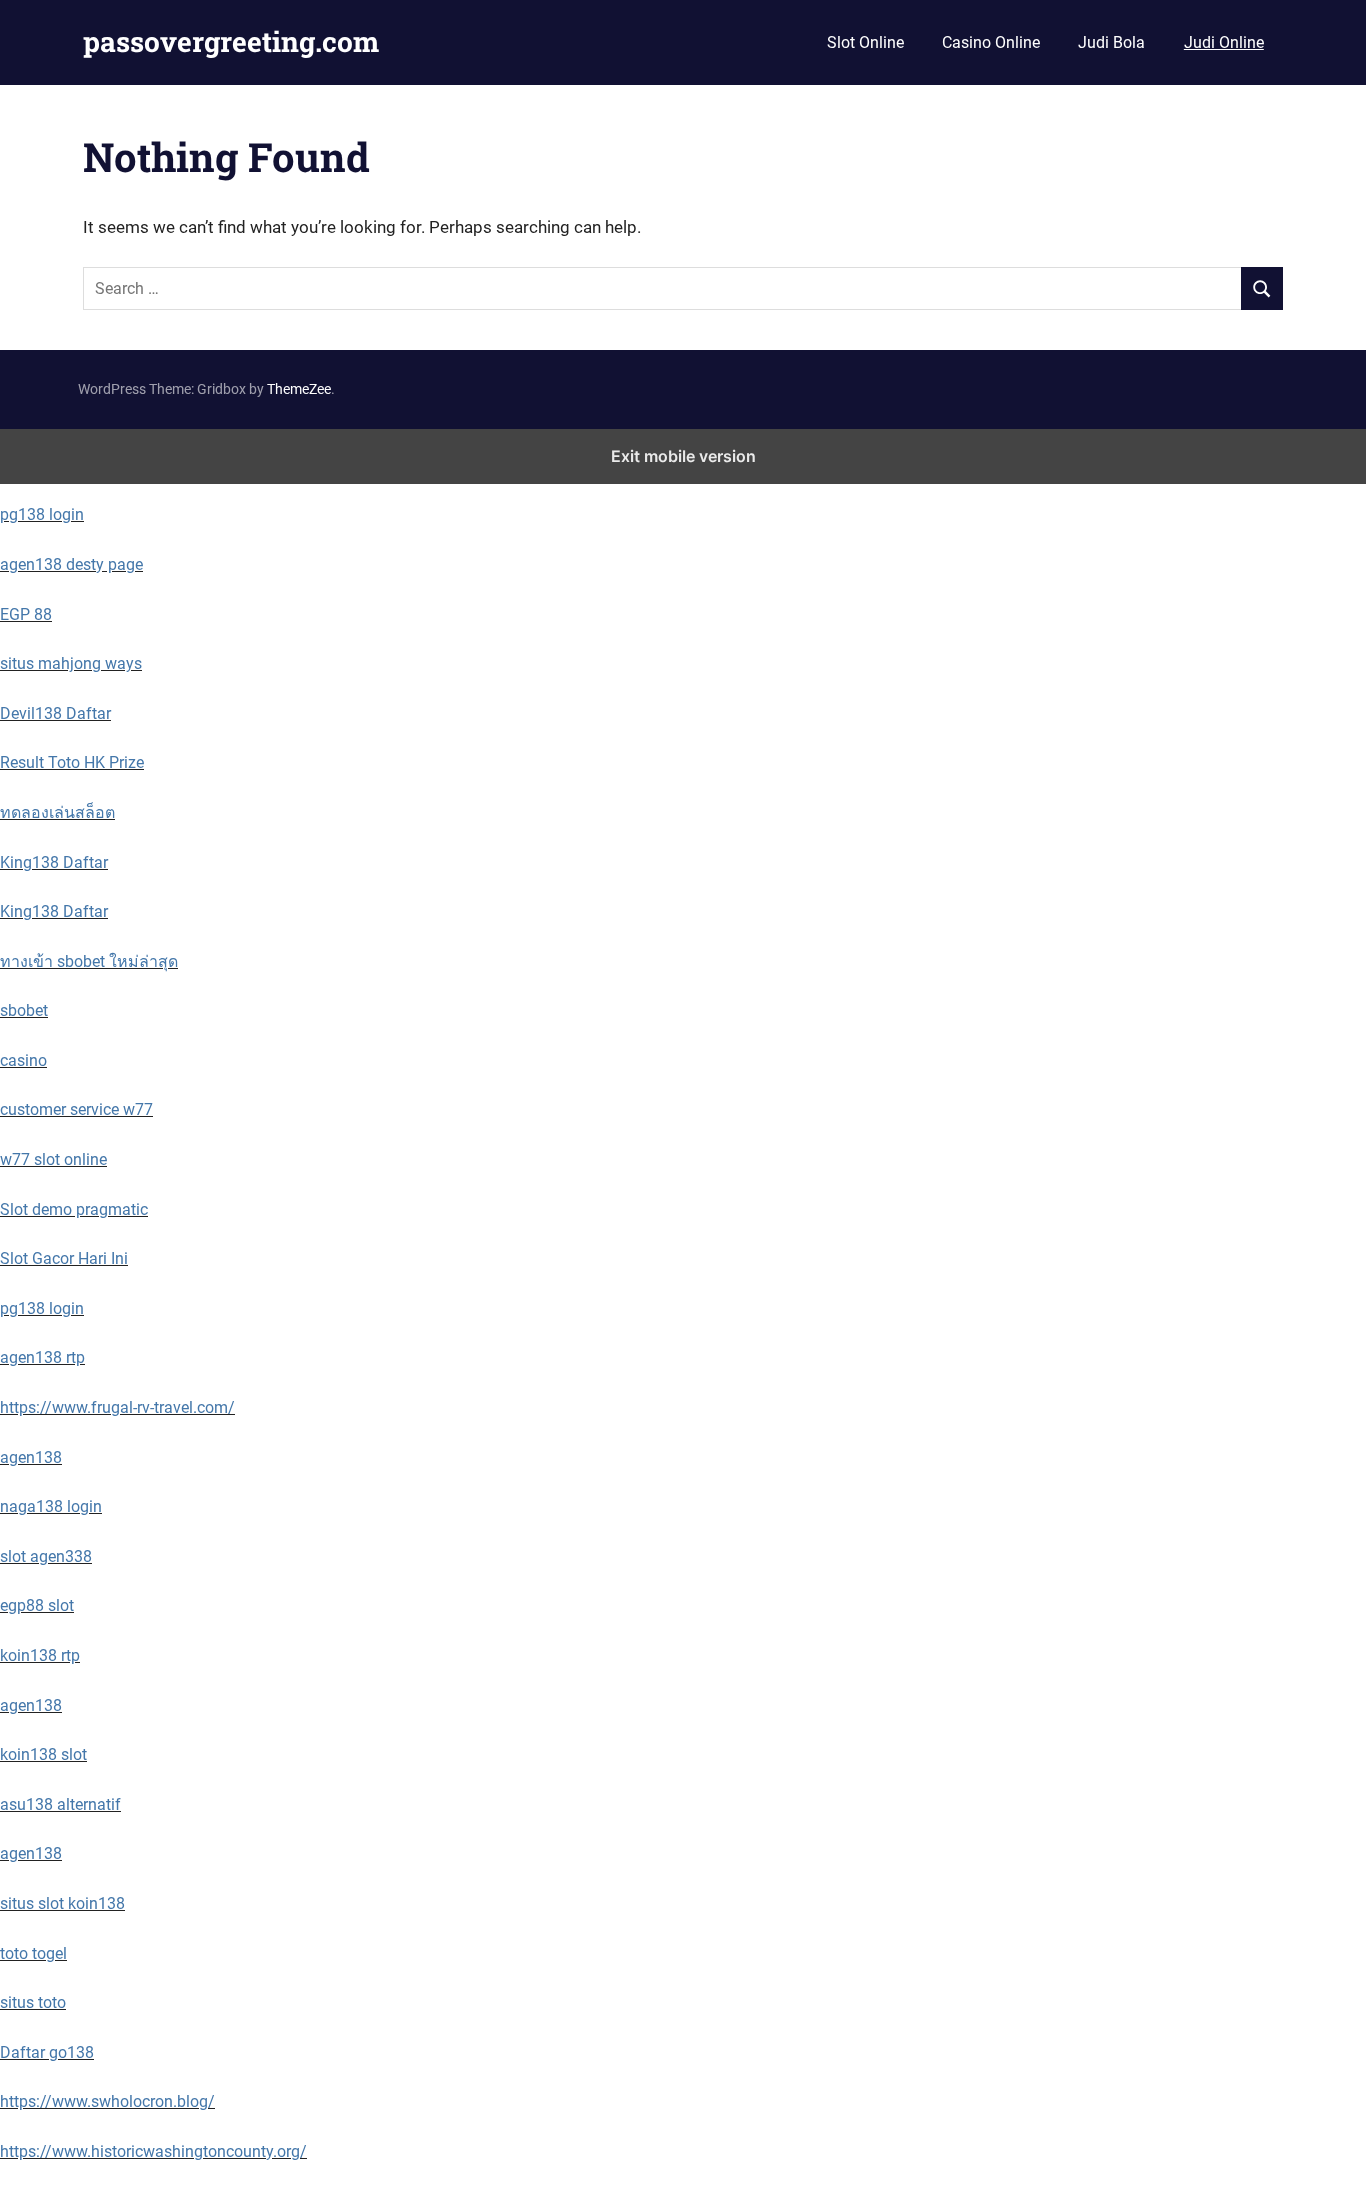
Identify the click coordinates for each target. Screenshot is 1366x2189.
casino (23, 1060)
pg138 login (42, 514)
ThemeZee (299, 389)
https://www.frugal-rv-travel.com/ (117, 1407)
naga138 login (51, 1506)
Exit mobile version (683, 456)
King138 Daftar (54, 862)
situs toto (33, 2002)
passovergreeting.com (231, 41)
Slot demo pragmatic (74, 1209)
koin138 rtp (40, 1655)
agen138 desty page (71, 564)
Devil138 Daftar (55, 713)
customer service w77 (76, 1109)
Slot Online (865, 42)
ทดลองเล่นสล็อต (57, 812)
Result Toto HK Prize (72, 762)
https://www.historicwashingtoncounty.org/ (153, 2151)
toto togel (33, 1953)
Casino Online (991, 42)
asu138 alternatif (60, 1804)
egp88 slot (37, 1605)
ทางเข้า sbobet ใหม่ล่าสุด (89, 961)
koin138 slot (43, 1754)
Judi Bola (1111, 42)
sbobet (24, 1010)
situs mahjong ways (71, 663)
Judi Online (1224, 42)
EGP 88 (26, 614)
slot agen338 (46, 1556)
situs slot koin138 (62, 1903)
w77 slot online (53, 1159)
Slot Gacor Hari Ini (64, 1258)
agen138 (31, 1457)
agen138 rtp (42, 1357)
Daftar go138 (47, 2052)
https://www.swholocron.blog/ (107, 2101)
